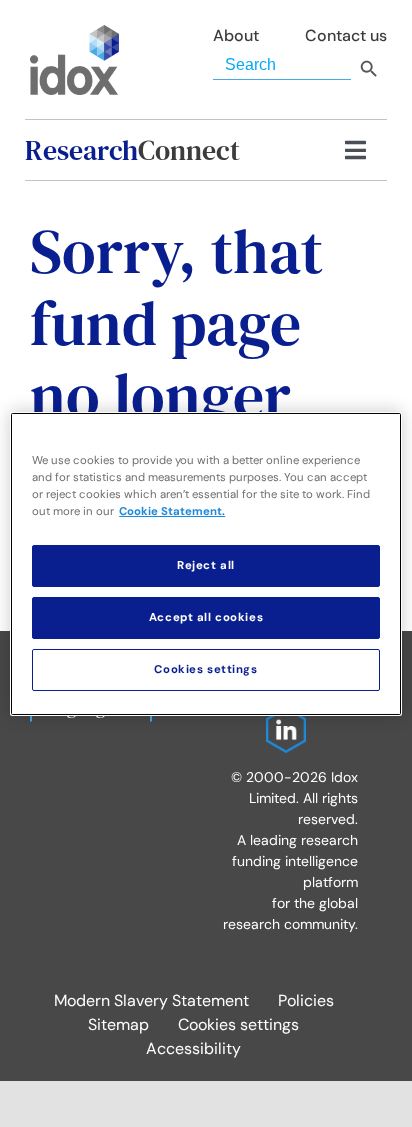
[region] (205, 563)
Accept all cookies (206, 617)
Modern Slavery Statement (151, 1000)
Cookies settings (238, 1024)
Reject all (206, 565)
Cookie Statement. (172, 511)
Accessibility (193, 1048)
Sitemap (118, 1024)
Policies (306, 1000)
